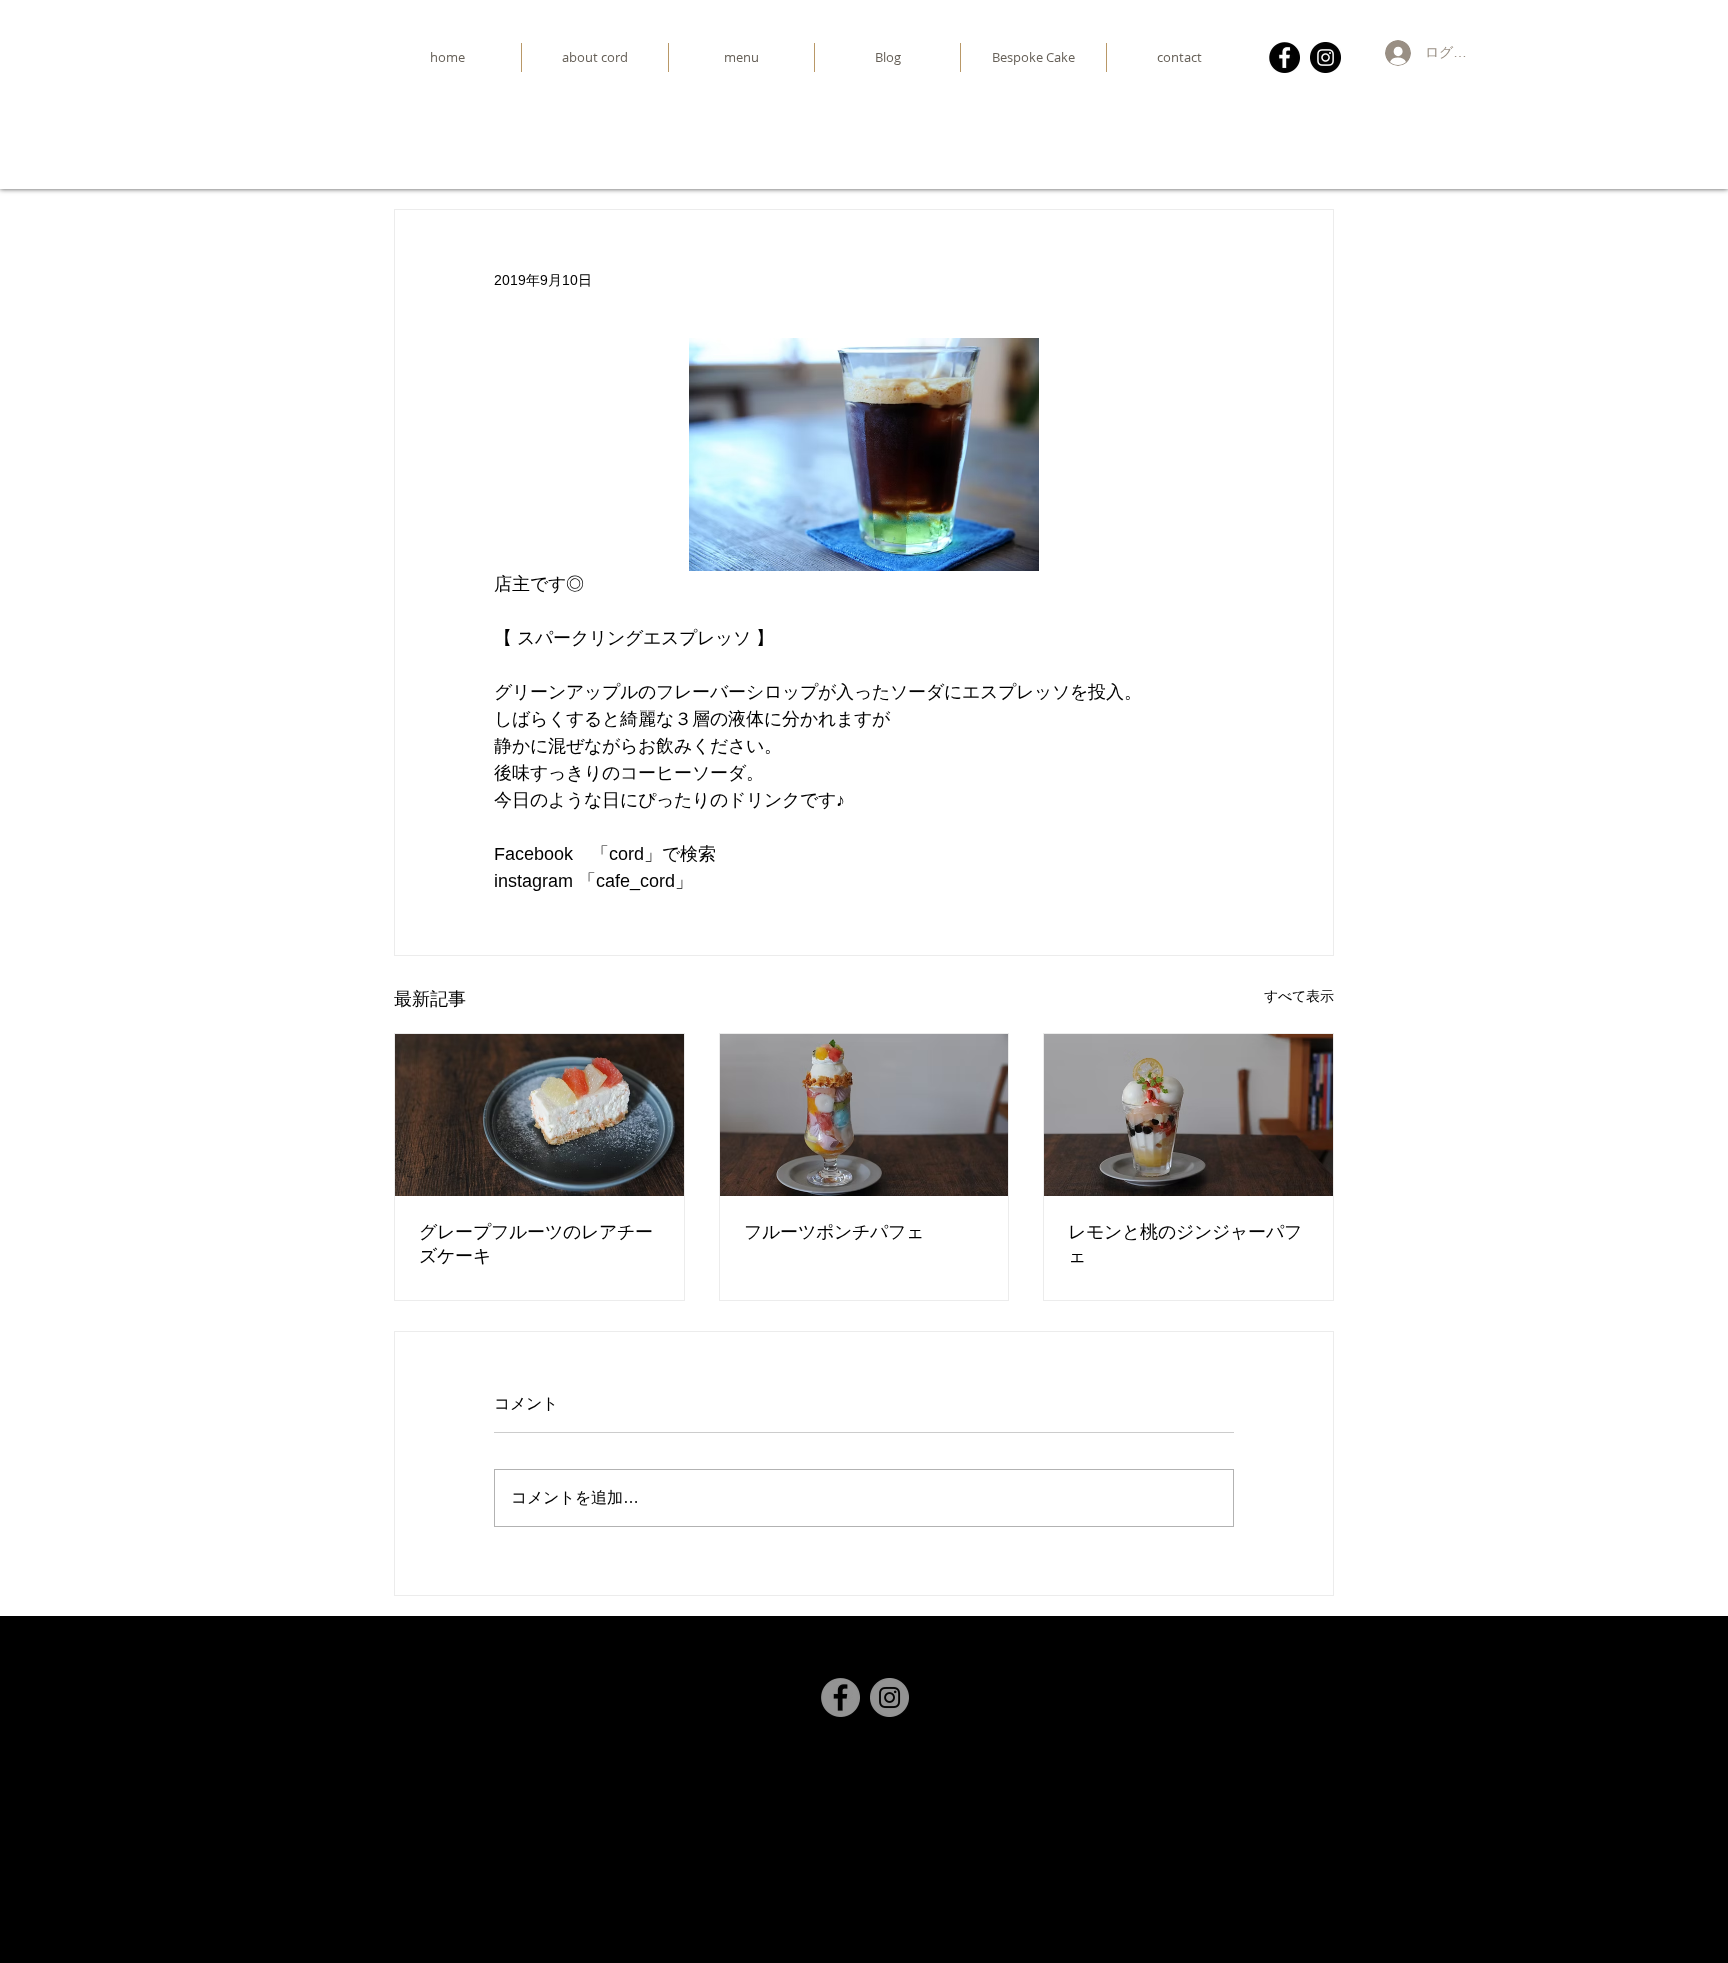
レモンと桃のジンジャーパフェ (1185, 1243)
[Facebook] (1284, 57)
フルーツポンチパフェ (834, 1231)
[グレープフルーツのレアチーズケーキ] (539, 1115)
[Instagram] (1325, 57)
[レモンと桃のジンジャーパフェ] (1188, 1115)
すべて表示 (1299, 996)
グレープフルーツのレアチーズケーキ (536, 1243)
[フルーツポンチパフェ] (864, 1115)
